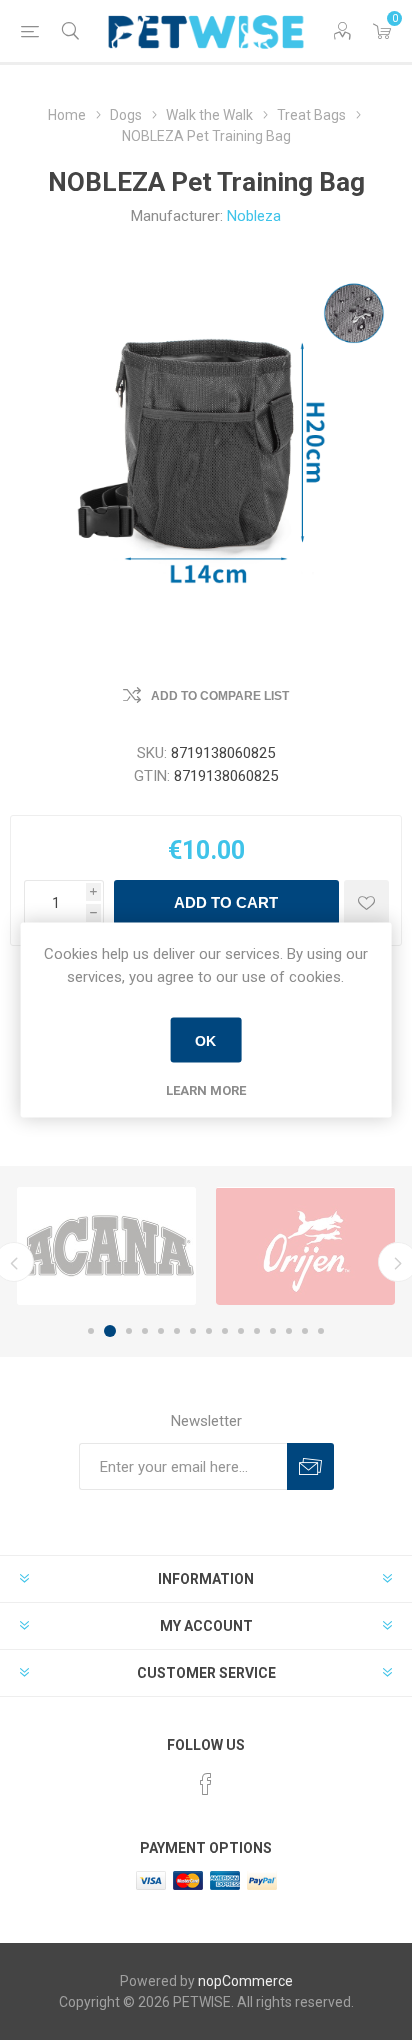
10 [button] (241, 1331)
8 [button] (209, 1331)
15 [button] (321, 1331)
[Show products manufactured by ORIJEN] (305, 1246)
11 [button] (257, 1331)
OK (205, 1040)
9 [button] (225, 1331)
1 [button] (91, 1331)
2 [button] (110, 1331)
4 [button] (145, 1331)
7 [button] (193, 1331)
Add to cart (226, 902)
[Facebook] (206, 1784)
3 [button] (129, 1331)
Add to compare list (220, 696)
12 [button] (273, 1331)
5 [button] (161, 1331)
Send (310, 1466)
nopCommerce (245, 1981)
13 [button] (289, 1331)
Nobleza (254, 216)
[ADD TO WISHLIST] (366, 902)
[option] (106, 1246)
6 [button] (177, 1331)
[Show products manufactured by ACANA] (106, 1246)
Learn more (206, 1090)
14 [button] (305, 1331)
